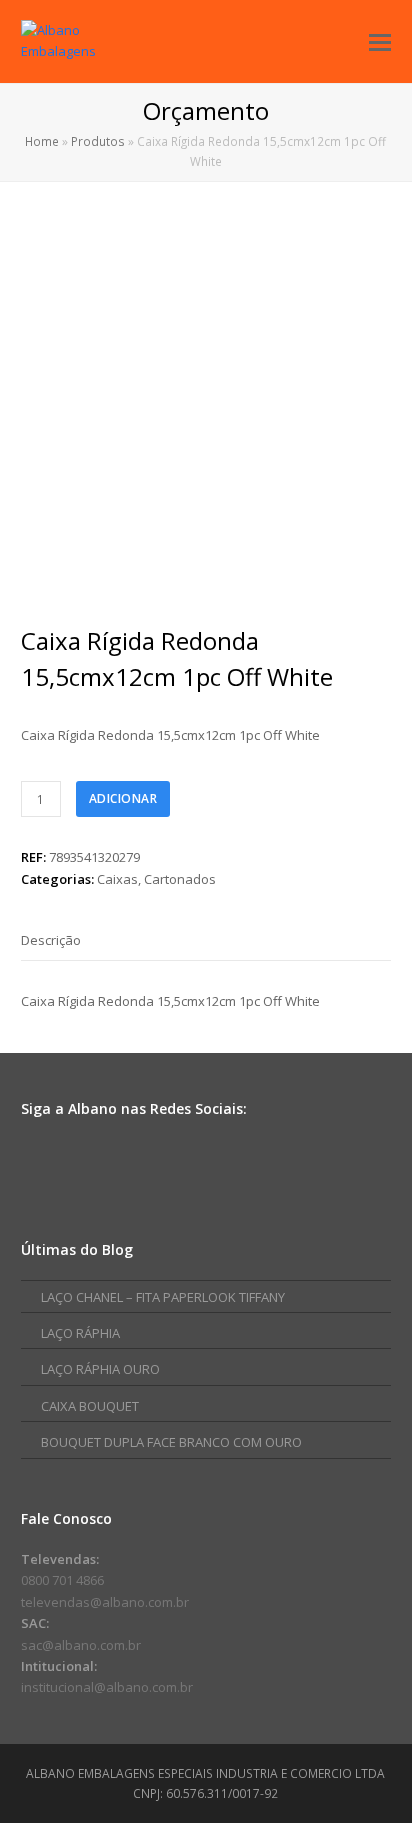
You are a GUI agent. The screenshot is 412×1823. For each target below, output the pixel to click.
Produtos (98, 141)
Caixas (117, 879)
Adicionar (123, 798)
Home (42, 141)
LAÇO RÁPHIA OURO (100, 1369)
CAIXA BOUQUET (90, 1406)
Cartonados (180, 879)
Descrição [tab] (51, 940)
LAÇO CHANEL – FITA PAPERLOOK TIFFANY (163, 1297)
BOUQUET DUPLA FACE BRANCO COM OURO (171, 1442)
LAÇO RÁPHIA (80, 1333)
